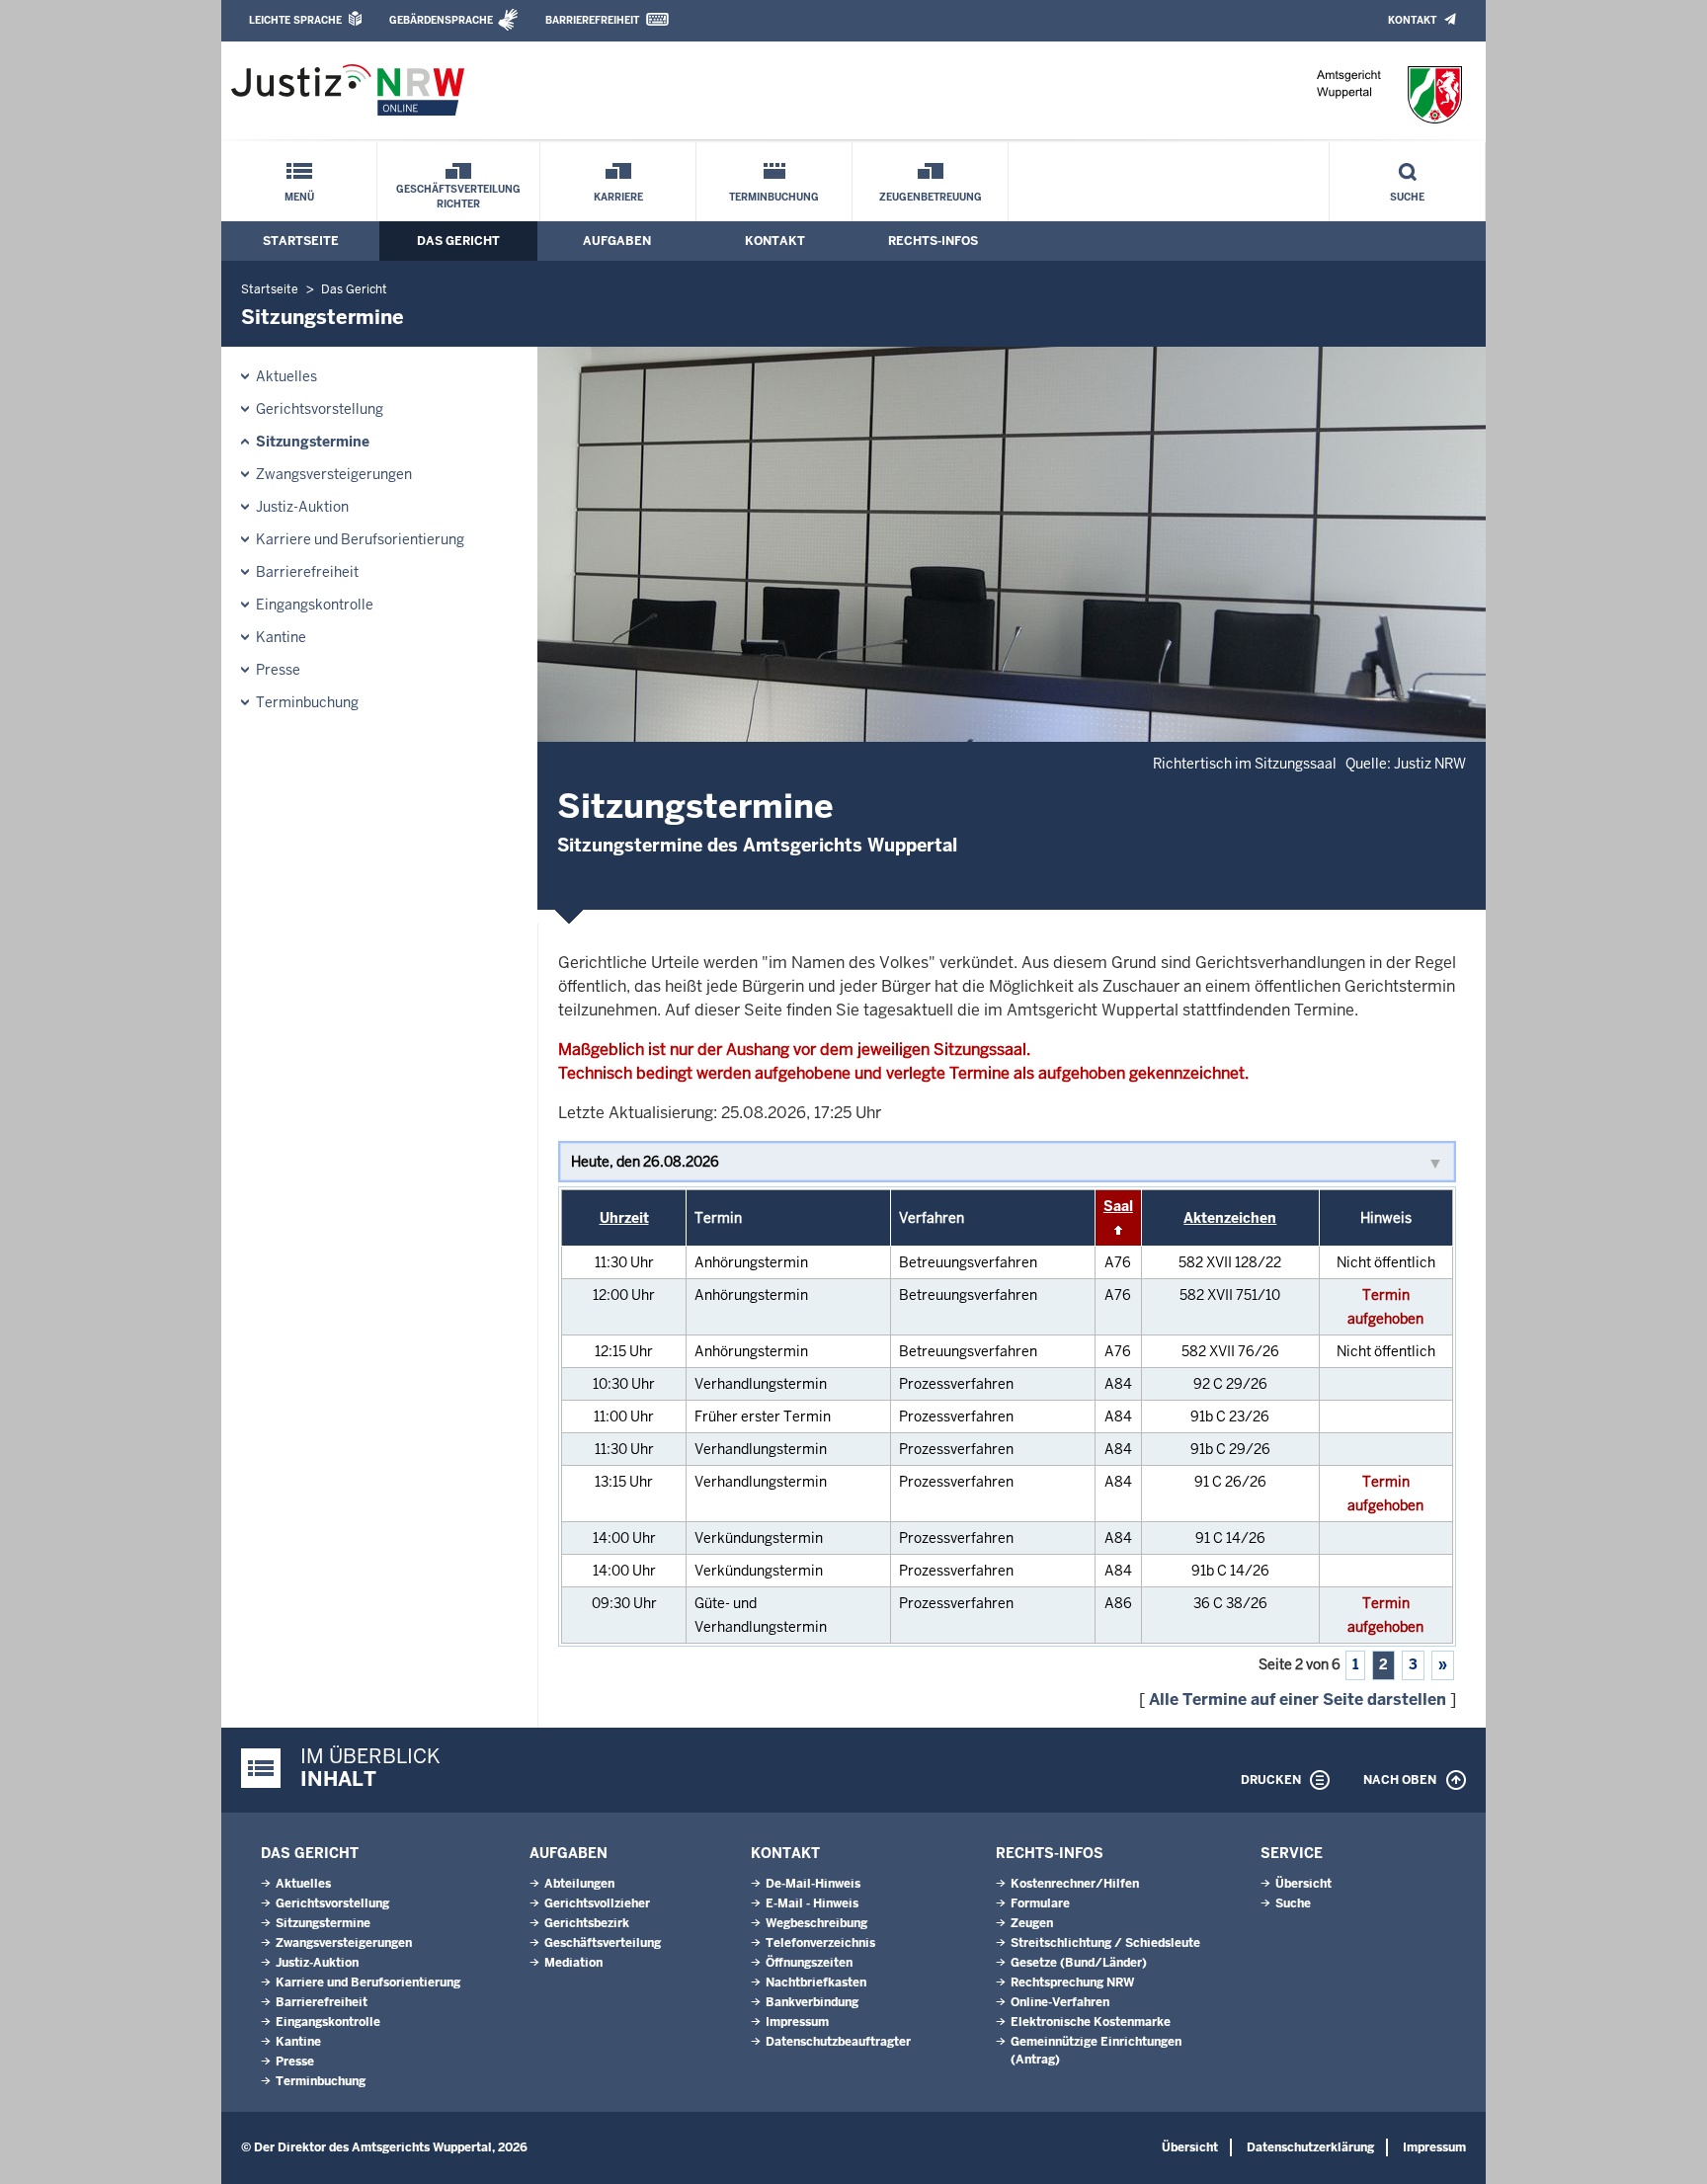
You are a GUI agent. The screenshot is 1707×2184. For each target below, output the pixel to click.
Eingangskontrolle (315, 605)
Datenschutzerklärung (1310, 2147)
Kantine (281, 637)
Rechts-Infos (933, 241)
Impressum (797, 2022)
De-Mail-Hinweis (813, 1884)
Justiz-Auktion (302, 507)
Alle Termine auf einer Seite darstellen (1298, 1699)
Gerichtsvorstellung (320, 409)
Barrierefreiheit (592, 20)
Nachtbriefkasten (816, 1982)
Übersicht (1303, 1884)
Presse (278, 670)
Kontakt (1412, 20)
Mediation (573, 1963)
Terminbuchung (774, 197)
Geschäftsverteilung (603, 1943)
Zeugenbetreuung (931, 197)
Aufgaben (617, 241)
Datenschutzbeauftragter (838, 2042)
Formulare (1040, 1903)
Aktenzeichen (1230, 1218)
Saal (1118, 1206)
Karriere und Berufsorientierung (360, 539)
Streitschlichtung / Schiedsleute (1105, 1943)
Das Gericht (458, 241)
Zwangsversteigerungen (334, 474)
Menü (299, 197)
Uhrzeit (624, 1218)
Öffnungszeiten (809, 1963)
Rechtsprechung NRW (1072, 1982)
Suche (1407, 197)
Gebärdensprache (441, 20)
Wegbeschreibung (816, 1923)
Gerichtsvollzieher (597, 1903)
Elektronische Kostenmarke (1091, 2022)
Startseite (301, 241)
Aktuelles (286, 376)
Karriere (618, 197)
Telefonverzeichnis (820, 1943)
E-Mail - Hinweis (812, 1903)
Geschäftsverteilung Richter (458, 197)
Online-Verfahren (1060, 2002)
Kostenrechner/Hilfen (1075, 1884)
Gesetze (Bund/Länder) (1079, 1963)
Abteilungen (579, 1884)
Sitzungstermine (313, 442)
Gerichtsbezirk (587, 1923)
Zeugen (1032, 1923)
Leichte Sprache (295, 20)
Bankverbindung (812, 2002)
